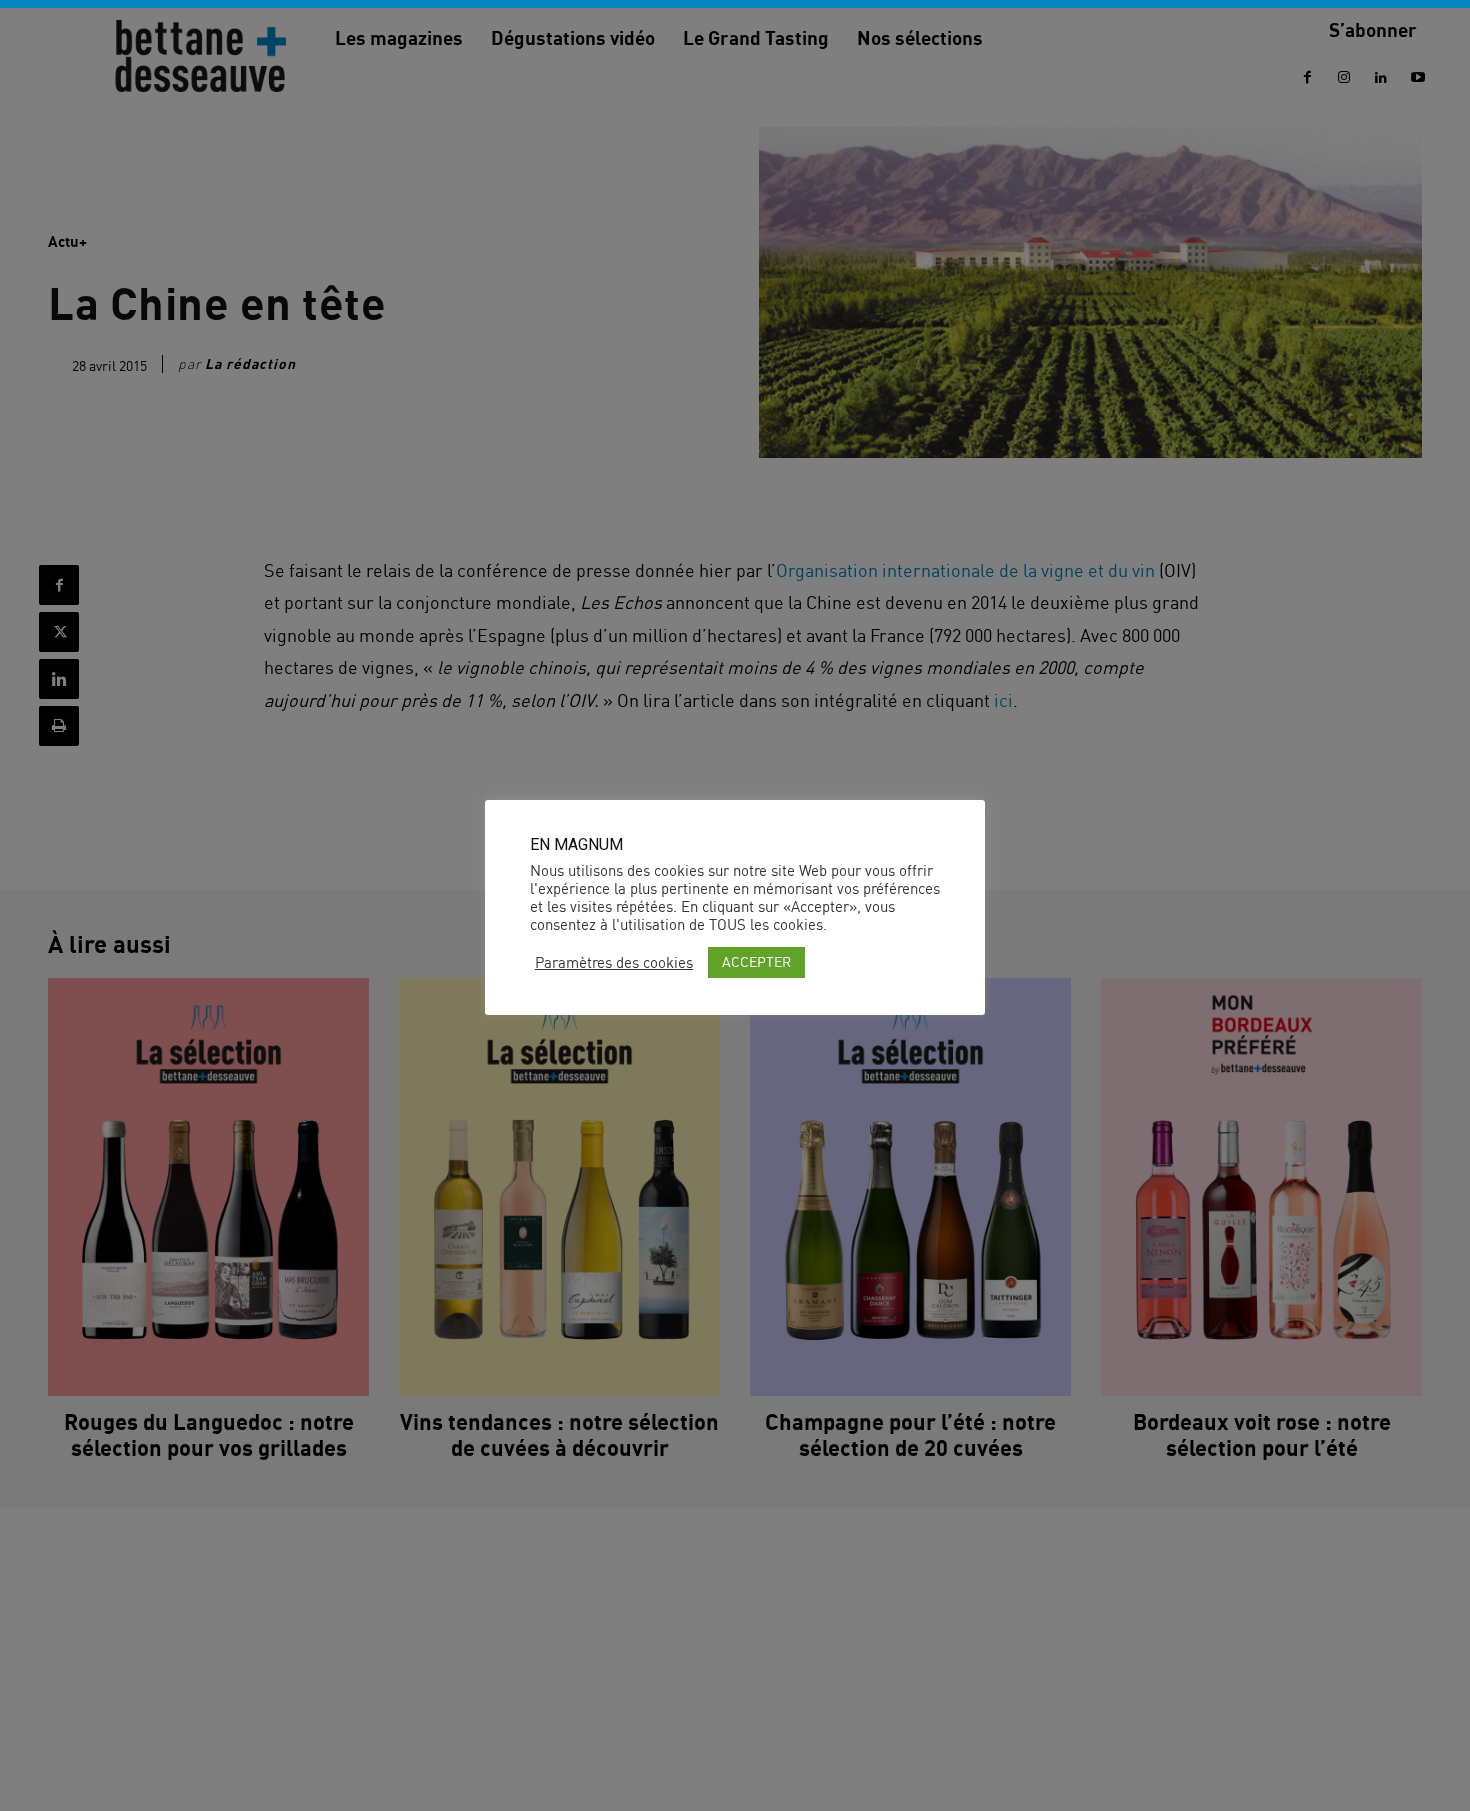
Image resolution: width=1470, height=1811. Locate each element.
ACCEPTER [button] (756, 961)
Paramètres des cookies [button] (614, 963)
